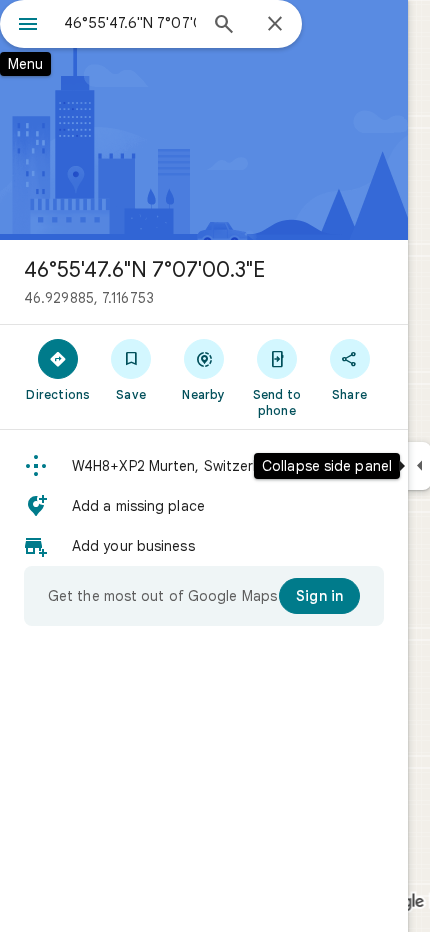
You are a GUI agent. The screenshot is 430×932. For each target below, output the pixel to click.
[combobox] (130, 23)
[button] (204, 466)
